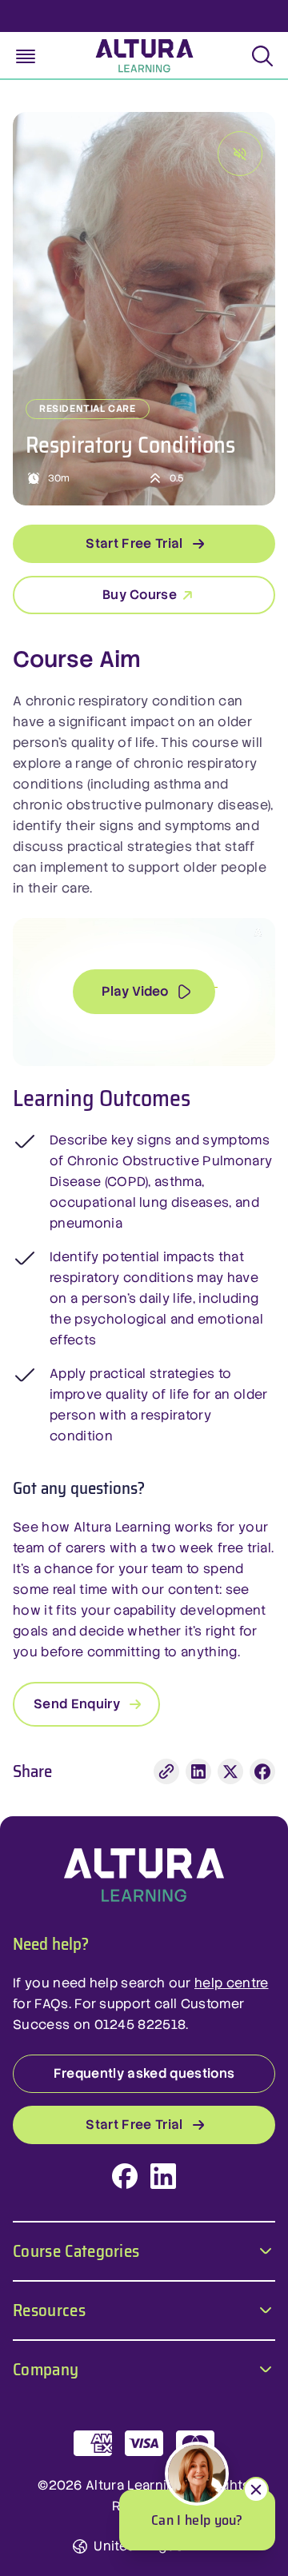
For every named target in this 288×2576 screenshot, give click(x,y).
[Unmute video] (240, 154)
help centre (232, 1983)
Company (46, 2368)
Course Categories (76, 2249)
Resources (49, 2308)
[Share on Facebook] (262, 1771)
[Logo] (144, 1875)
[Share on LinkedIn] (198, 1771)
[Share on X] (230, 1771)
